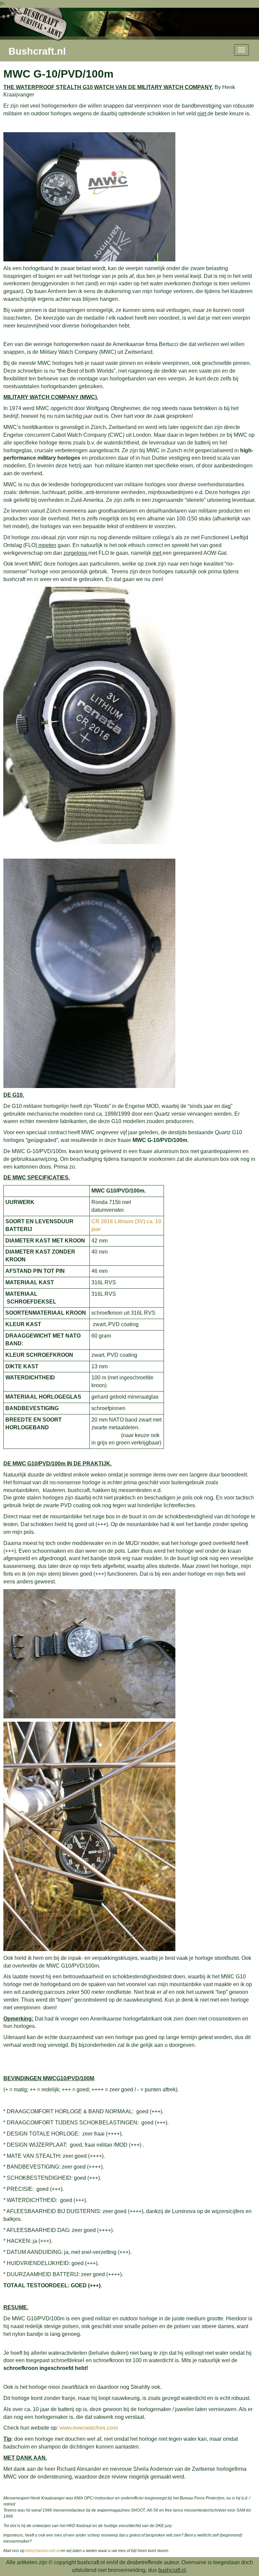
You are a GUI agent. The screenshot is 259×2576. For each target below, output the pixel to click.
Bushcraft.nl (37, 51)
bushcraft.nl (172, 2570)
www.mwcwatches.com (89, 2428)
